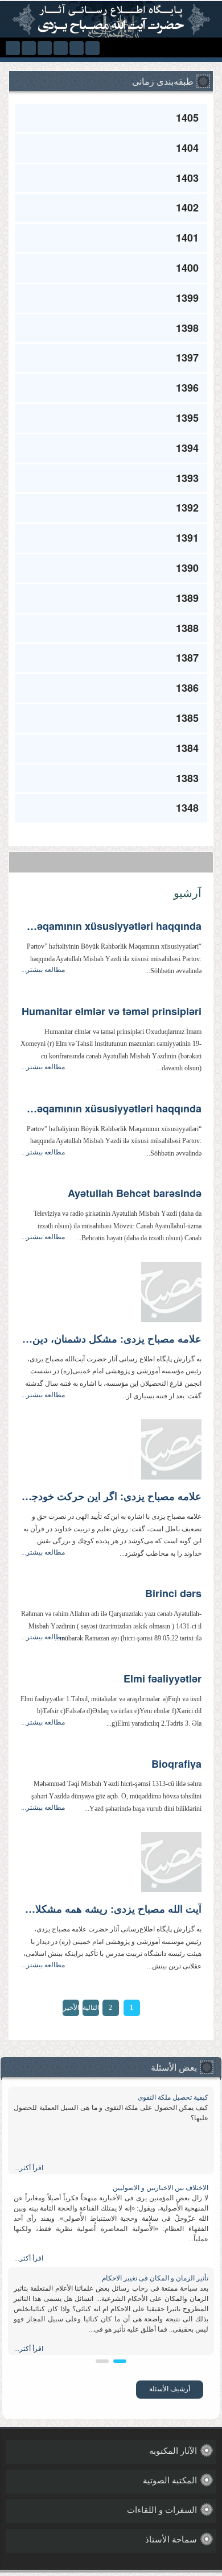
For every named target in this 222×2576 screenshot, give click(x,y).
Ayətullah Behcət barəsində (135, 1194)
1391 (187, 538)
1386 (187, 688)
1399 (187, 298)
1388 (187, 628)
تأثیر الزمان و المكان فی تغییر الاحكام (155, 2278)
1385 (187, 718)
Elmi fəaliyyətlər (163, 1679)
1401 (187, 238)
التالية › (91, 2010)
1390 (187, 568)
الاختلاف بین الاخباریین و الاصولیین (161, 2188)
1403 (187, 178)
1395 (187, 418)
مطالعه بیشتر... (43, 970)
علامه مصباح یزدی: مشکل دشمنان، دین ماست (111, 1339)
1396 (187, 388)
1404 (187, 148)
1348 (187, 808)
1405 (187, 118)
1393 (187, 478)
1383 (187, 778)
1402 (187, 207)
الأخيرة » (71, 2010)
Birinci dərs (173, 1594)
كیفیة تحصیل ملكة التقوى (173, 2097)
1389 (187, 598)
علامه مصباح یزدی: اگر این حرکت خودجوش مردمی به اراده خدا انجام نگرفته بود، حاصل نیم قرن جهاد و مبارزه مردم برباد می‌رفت (111, 1497)
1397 (187, 358)
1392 (187, 508)
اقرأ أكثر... (29, 2168)
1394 (187, 448)
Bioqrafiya (176, 1764)
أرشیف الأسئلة (170, 2389)
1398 (187, 328)
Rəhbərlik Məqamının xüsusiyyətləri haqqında (111, 926)
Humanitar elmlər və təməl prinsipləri (112, 1012)
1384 (187, 748)
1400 (187, 268)
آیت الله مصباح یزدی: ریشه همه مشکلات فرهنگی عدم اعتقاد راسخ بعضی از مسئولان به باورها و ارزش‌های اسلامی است (111, 1909)
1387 (187, 658)
